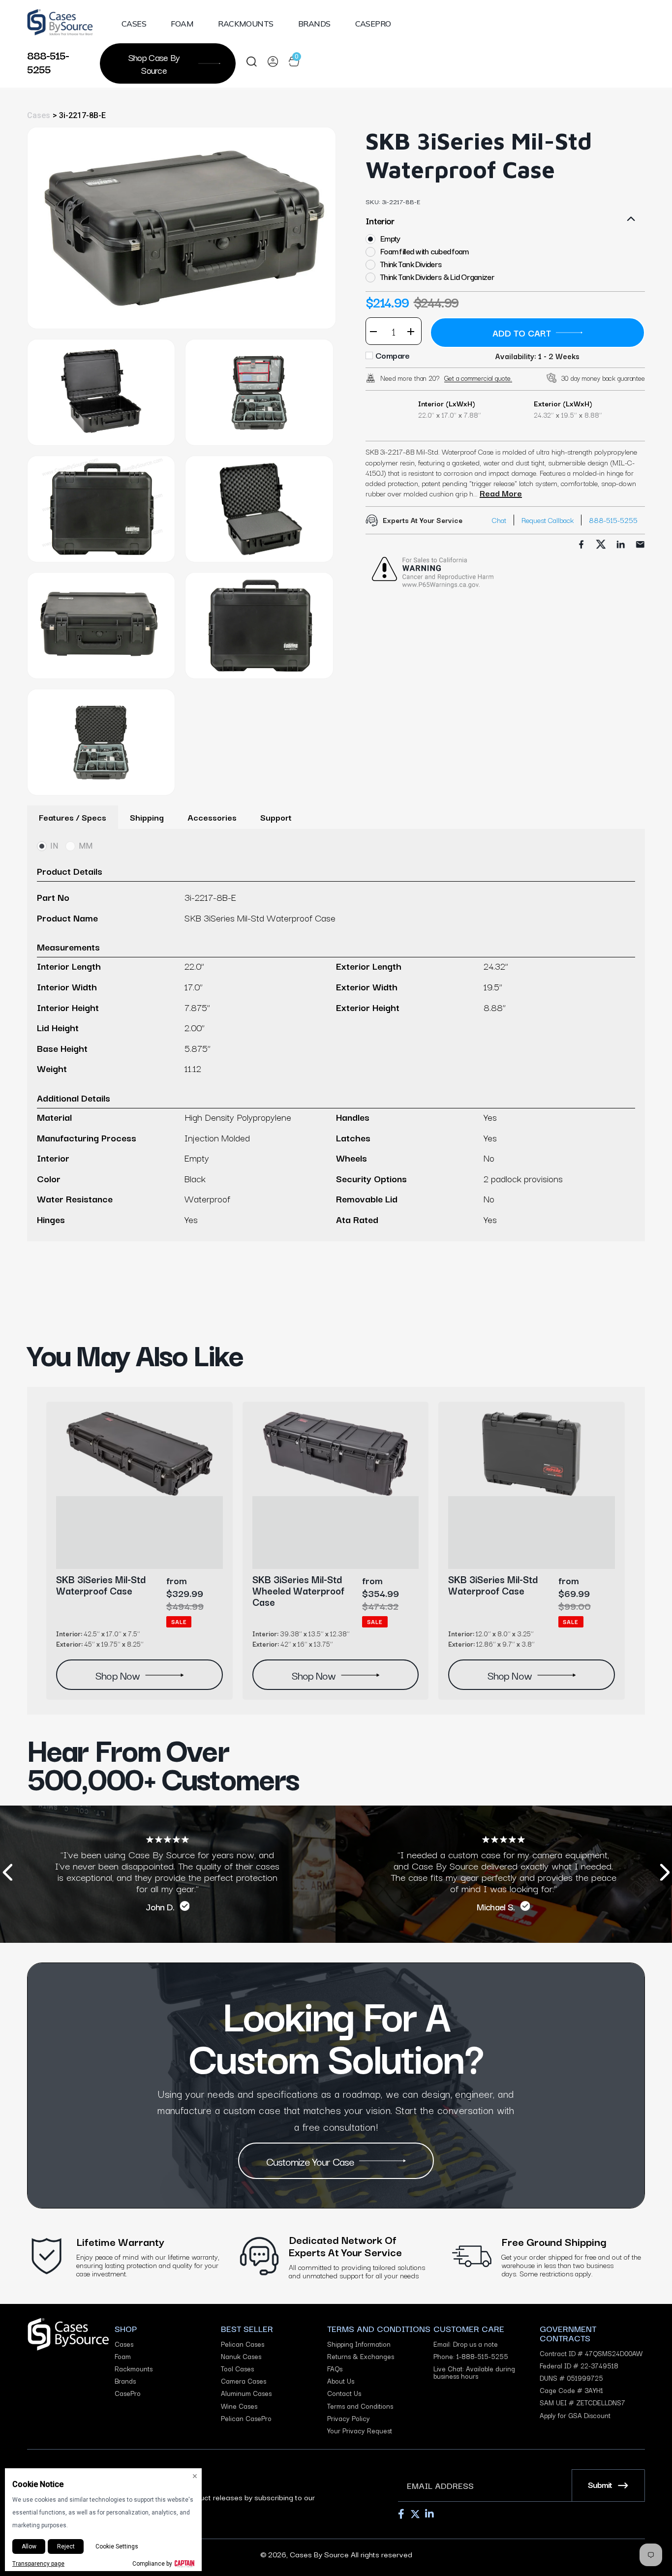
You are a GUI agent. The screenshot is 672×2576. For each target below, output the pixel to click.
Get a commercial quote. (478, 378)
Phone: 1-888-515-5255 (471, 2356)
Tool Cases (237, 2369)
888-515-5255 (48, 61)
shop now (117, 1675)
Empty (390, 238)
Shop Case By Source (154, 63)
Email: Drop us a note (466, 2344)
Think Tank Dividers (411, 264)
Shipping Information (359, 2344)
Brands (314, 24)
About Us (341, 2381)
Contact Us (344, 2393)
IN (54, 846)
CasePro (373, 24)
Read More (501, 493)
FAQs (335, 2369)
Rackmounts (246, 24)
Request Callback (548, 520)
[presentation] (7, 1874)
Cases (134, 24)
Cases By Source (319, 2554)
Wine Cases (239, 2406)
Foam (182, 24)
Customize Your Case (310, 2161)
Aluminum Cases (246, 2393)
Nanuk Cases (241, 2356)
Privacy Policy (349, 2418)
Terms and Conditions (360, 2406)
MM (86, 846)
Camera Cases (244, 2381)
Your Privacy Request (360, 2431)
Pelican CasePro (246, 2418)
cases (39, 115)
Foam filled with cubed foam (425, 251)
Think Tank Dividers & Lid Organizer (437, 277)
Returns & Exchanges (361, 2356)
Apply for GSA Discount (575, 2415)
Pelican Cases (243, 2344)
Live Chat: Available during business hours (474, 2372)
